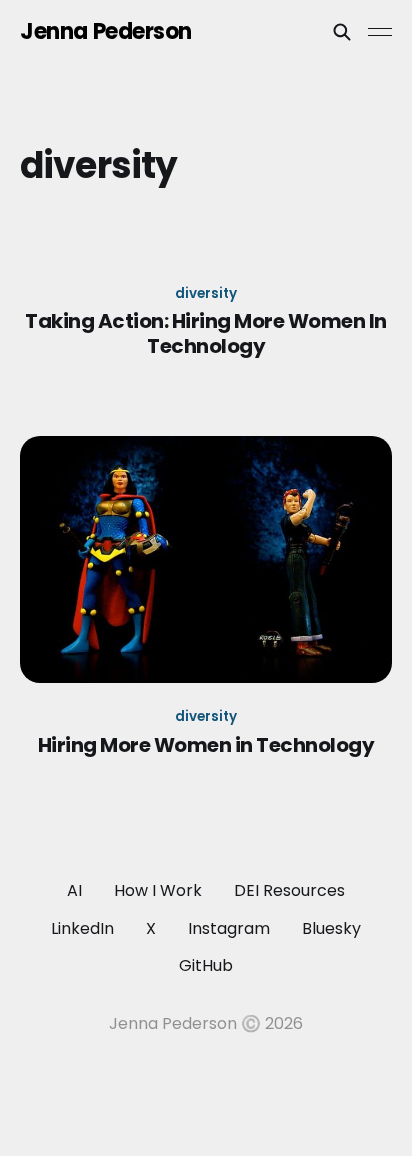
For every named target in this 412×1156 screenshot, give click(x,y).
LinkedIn (82, 928)
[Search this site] (342, 32)
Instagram (229, 928)
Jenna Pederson (106, 32)
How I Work (158, 890)
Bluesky (331, 928)
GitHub (206, 965)
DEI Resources (289, 890)
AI (74, 890)
